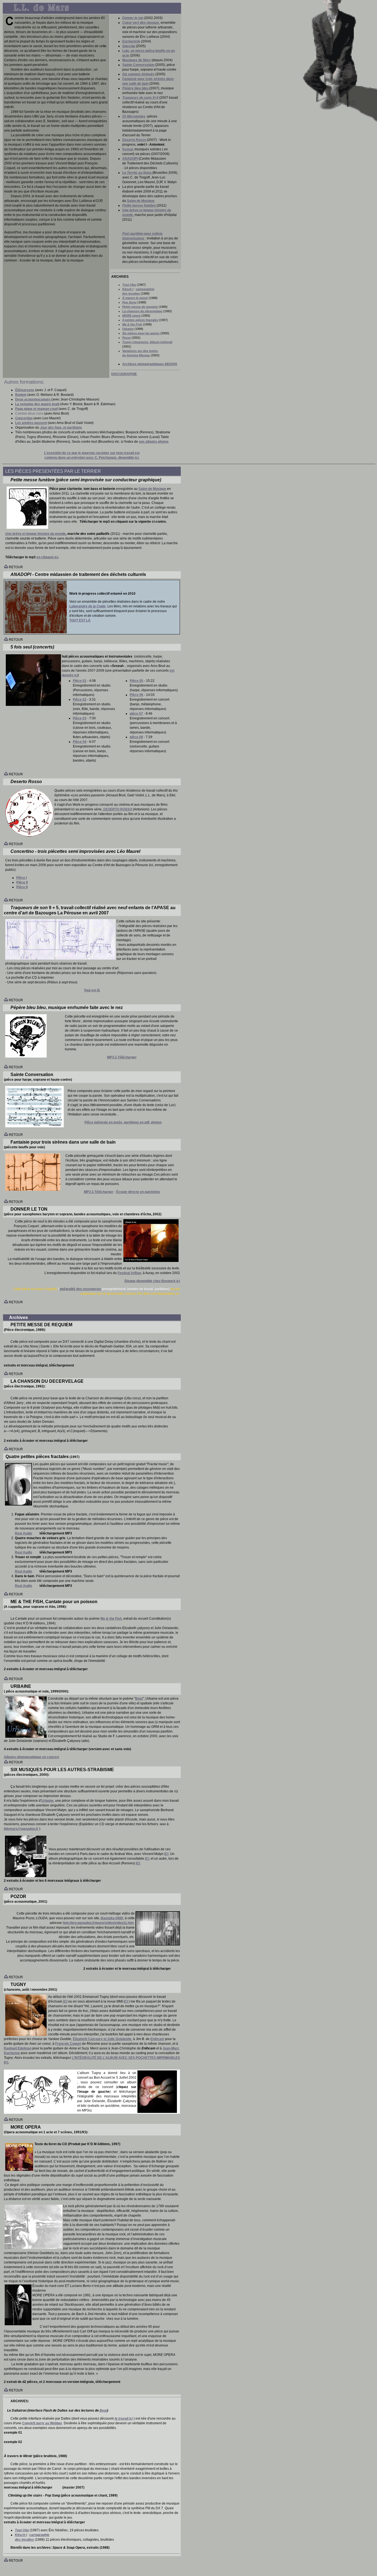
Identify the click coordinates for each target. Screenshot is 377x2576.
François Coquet (68, 2044)
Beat (139, 1699)
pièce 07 (136, 714)
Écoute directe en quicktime (138, 1192)
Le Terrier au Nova (137, 173)
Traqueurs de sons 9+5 (140, 98)
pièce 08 (136, 737)
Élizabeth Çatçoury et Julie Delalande (102, 2039)
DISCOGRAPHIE (124, 374)
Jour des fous (51, 428)
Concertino (24, 418)
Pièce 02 (80, 700)
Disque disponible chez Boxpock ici (152, 1281)
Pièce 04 (80, 742)
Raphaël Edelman (18, 2048)
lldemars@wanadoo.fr (21, 1829)
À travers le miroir (135, 298)
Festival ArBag (129, 1273)
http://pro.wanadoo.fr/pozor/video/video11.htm (98, 1923)
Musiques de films (136, 60)
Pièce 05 (136, 681)
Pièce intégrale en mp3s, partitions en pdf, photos (123, 1122)
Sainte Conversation (138, 65)
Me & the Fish (132, 324)
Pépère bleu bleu (135, 88)
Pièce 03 (80, 718)
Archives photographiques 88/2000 (150, 364)
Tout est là (92, 990)
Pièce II (22, 882)
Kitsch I (128, 289)
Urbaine (47, 1801)
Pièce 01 (80, 681)
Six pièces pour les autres (141, 333)
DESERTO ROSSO (118, 809)
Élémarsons (25, 390)
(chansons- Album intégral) (147, 342)
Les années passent (31, 423)
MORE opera (131, 316)
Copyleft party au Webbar (42, 2423)
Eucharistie (131, 41)
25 (134, 116)
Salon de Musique (152, 489)
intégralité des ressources (80, 1289)
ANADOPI (130, 159)
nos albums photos (154, 442)
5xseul (128, 149)
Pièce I (22, 878)
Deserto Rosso (134, 140)
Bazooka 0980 (112, 1918)
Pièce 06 (136, 695)
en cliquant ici (47, 557)
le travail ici (123, 2418)
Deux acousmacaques (33, 399)
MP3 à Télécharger (122, 1057)
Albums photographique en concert (31, 1757)
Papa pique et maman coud (36, 409)
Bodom (21, 395)
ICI (166, 1854)
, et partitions (72, 428)
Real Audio (23, 1533)
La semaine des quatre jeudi (37, 404)
